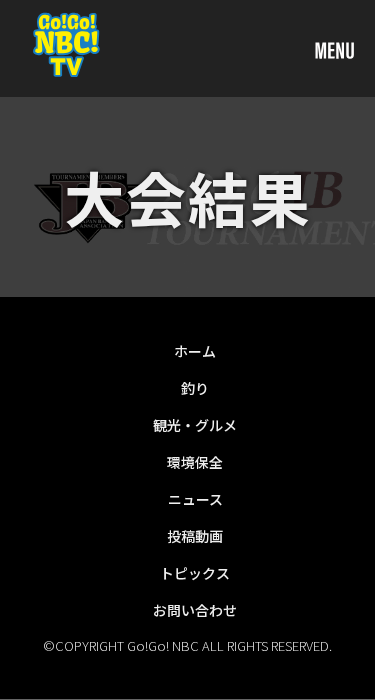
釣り (195, 388)
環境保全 (195, 462)
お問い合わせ (195, 610)
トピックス (195, 573)
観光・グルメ (195, 425)
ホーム (195, 351)
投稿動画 (195, 536)
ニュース (195, 499)
